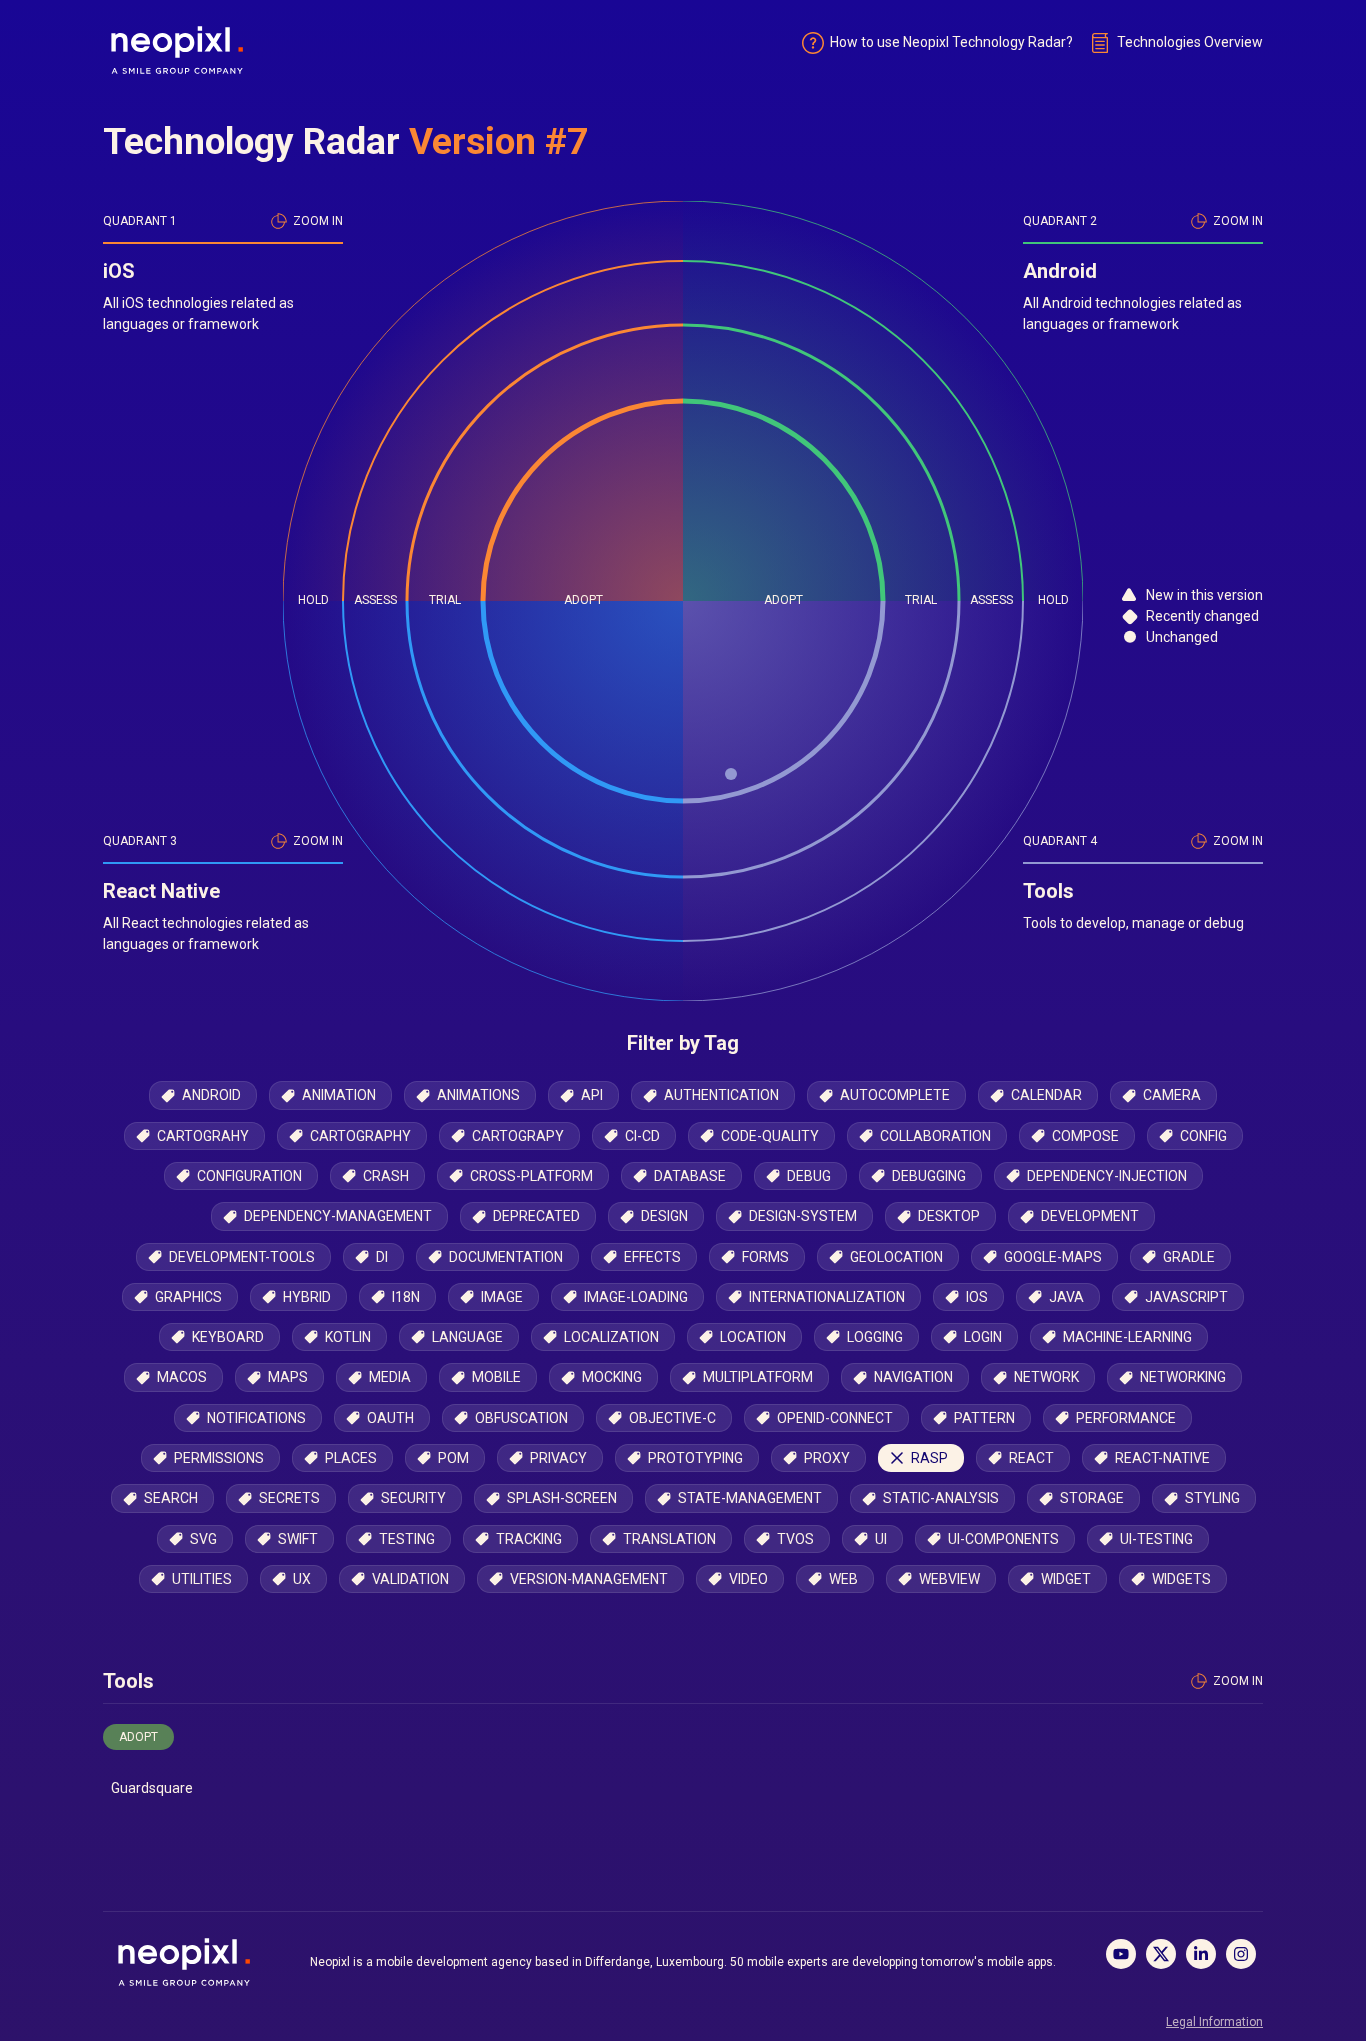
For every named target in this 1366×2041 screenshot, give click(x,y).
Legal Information (1214, 2022)
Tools (128, 1681)
